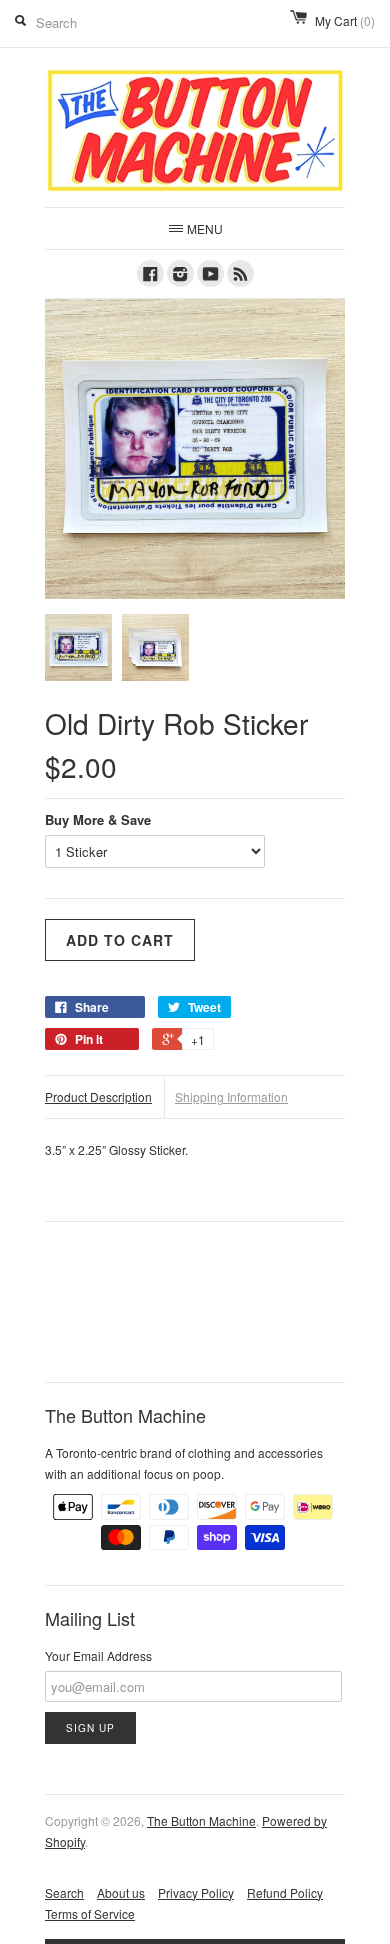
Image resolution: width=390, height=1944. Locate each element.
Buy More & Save (98, 819)
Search (64, 1892)
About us (121, 1892)
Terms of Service (90, 1913)
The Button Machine (201, 1820)
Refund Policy (285, 1892)
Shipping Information (231, 1096)
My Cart (345, 20)
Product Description (98, 1096)
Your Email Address (98, 1655)
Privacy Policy (196, 1892)
